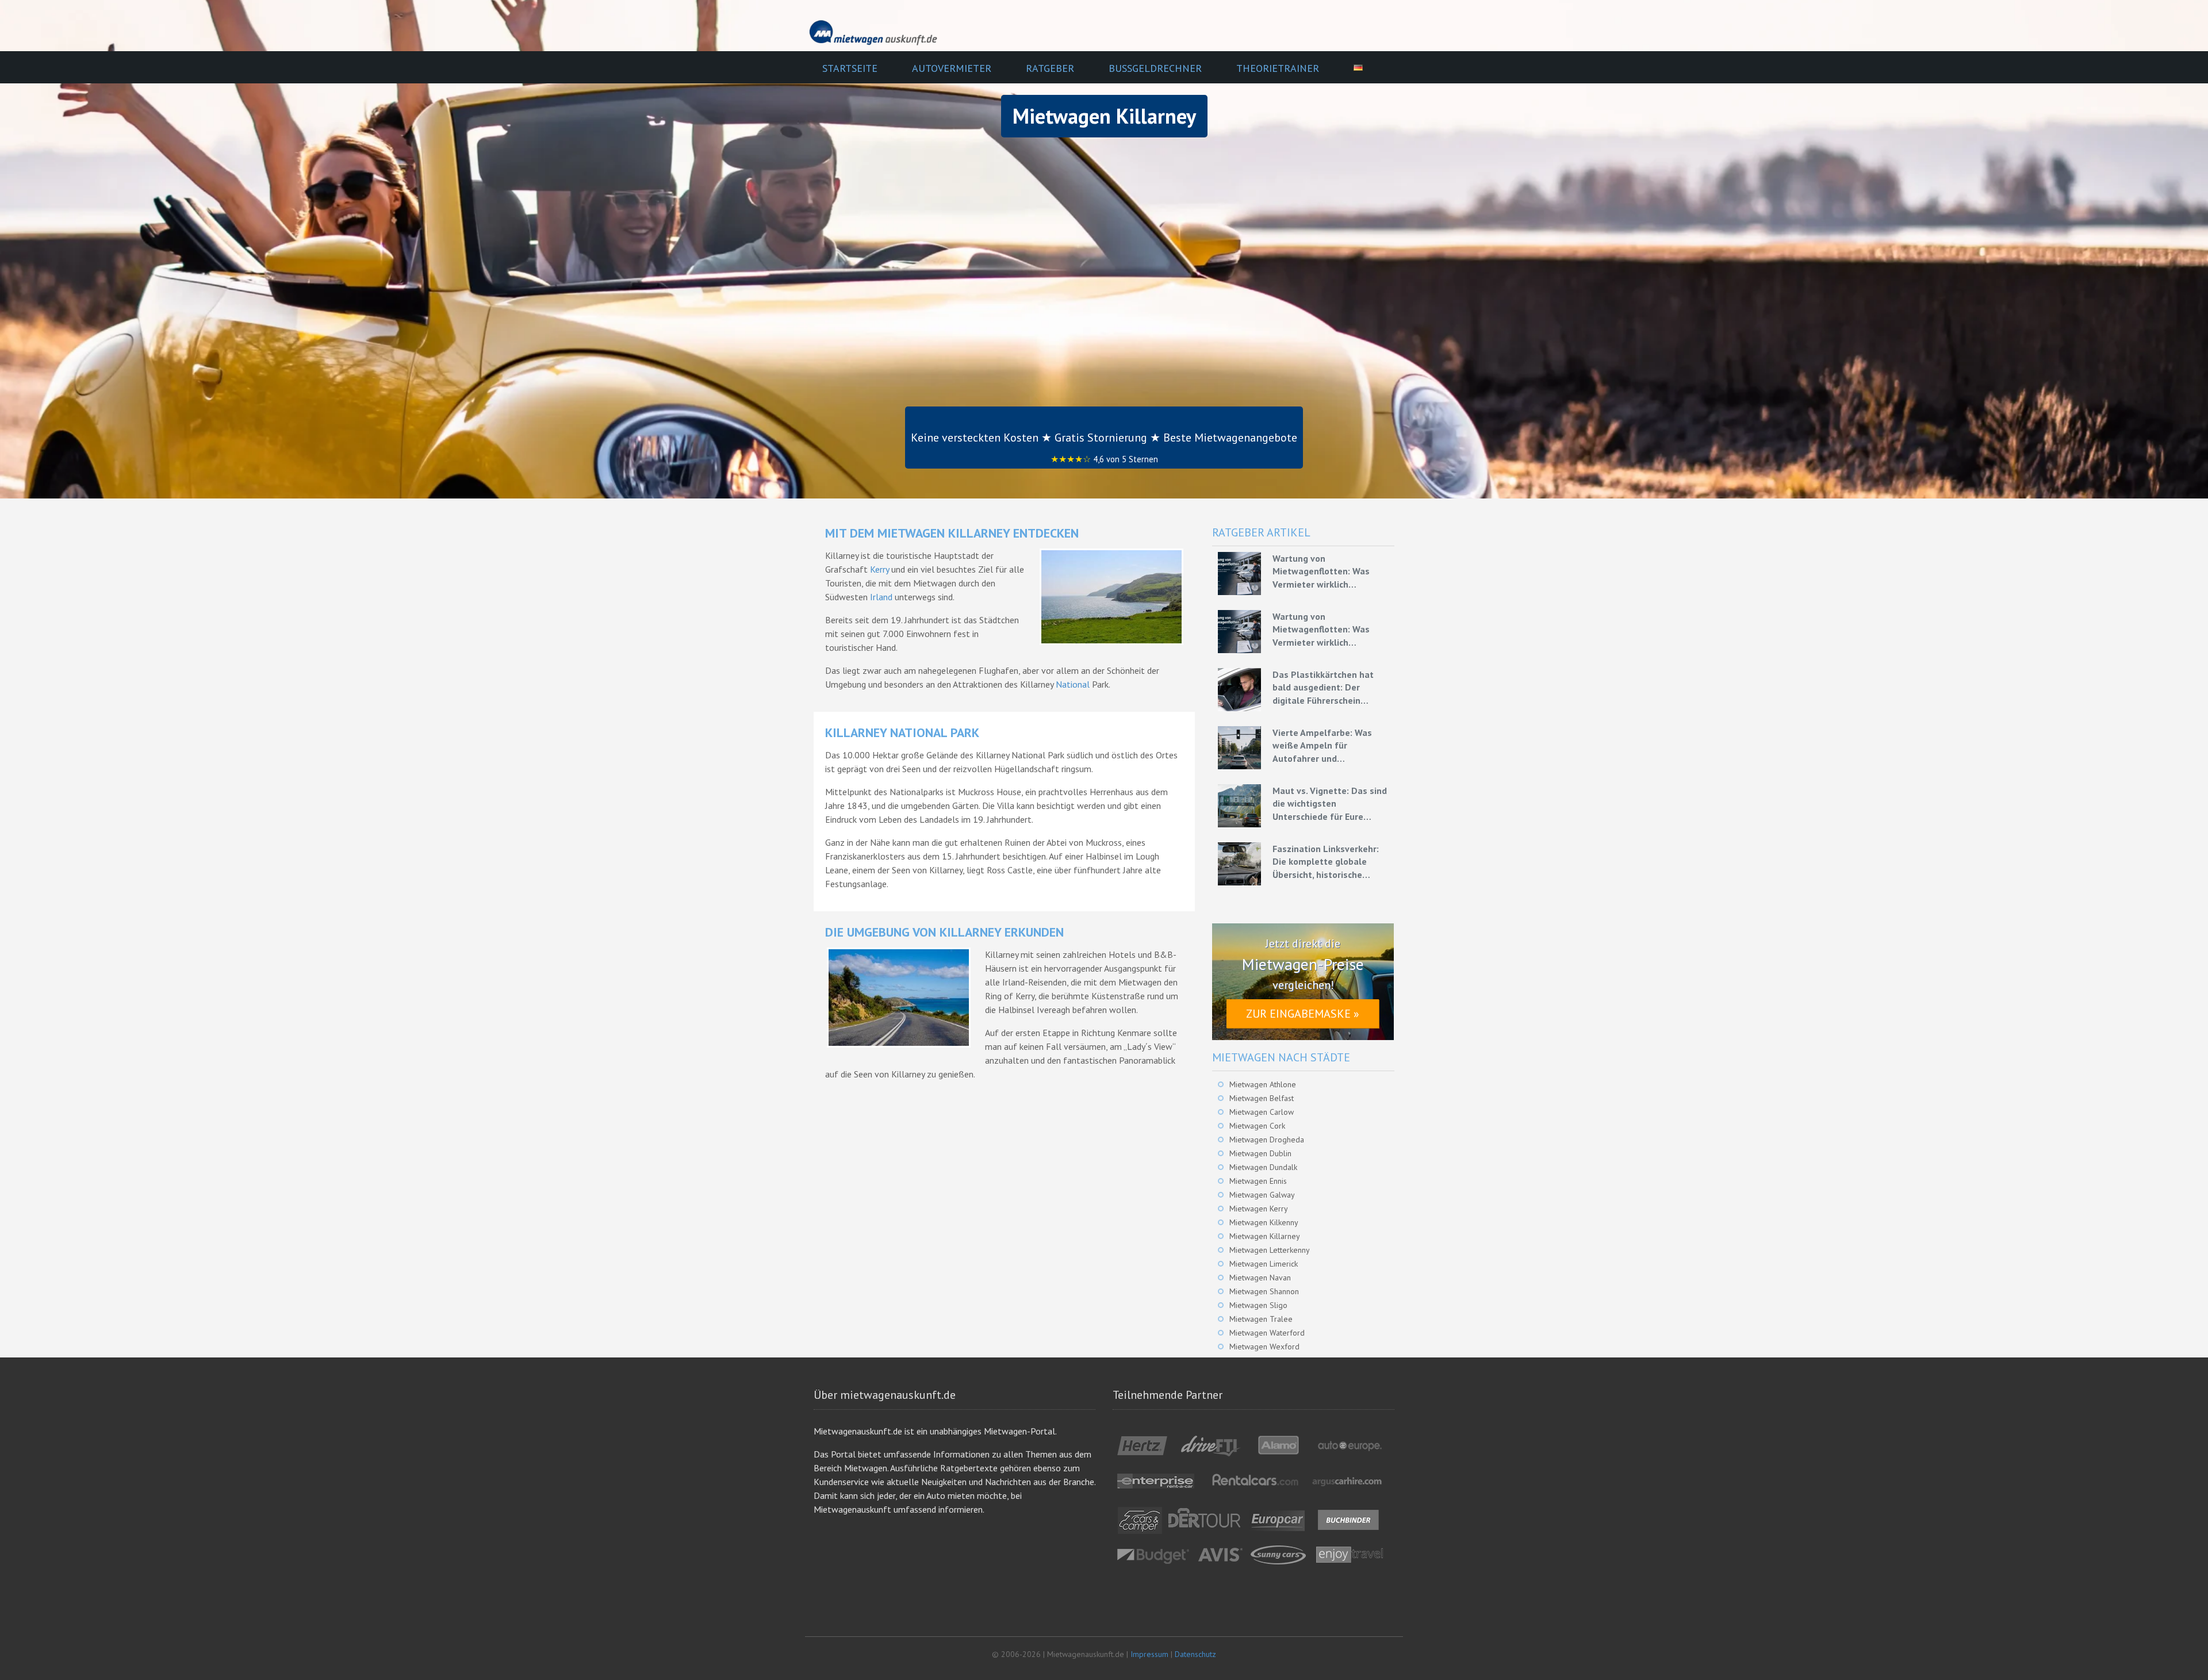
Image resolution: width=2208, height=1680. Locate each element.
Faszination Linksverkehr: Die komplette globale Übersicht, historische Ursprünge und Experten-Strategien (1326, 862)
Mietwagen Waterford (1267, 1333)
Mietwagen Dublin (1260, 1153)
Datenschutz (1195, 1654)
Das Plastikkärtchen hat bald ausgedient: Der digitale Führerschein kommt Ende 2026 (1323, 688)
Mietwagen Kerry (1259, 1209)
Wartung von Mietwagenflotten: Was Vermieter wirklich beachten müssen (1321, 571)
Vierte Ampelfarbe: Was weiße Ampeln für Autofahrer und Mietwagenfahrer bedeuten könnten (1330, 746)
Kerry (879, 569)
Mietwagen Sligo (1258, 1305)
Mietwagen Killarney (1265, 1236)
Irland (881, 597)
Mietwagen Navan (1260, 1278)
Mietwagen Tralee (1261, 1319)
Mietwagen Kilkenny (1264, 1222)
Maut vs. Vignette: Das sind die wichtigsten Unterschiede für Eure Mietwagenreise (1330, 804)
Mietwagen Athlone (1263, 1084)
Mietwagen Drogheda (1267, 1140)
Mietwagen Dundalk (1263, 1167)
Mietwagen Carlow (1262, 1112)
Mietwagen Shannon (1264, 1291)
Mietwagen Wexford (1264, 1347)
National (1073, 684)
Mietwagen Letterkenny (1270, 1250)
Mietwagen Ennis (1258, 1181)
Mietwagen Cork (1257, 1126)
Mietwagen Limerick (1264, 1264)
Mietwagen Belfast (1262, 1098)
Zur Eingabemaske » (1303, 1014)
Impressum (1149, 1654)
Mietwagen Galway (1262, 1195)
